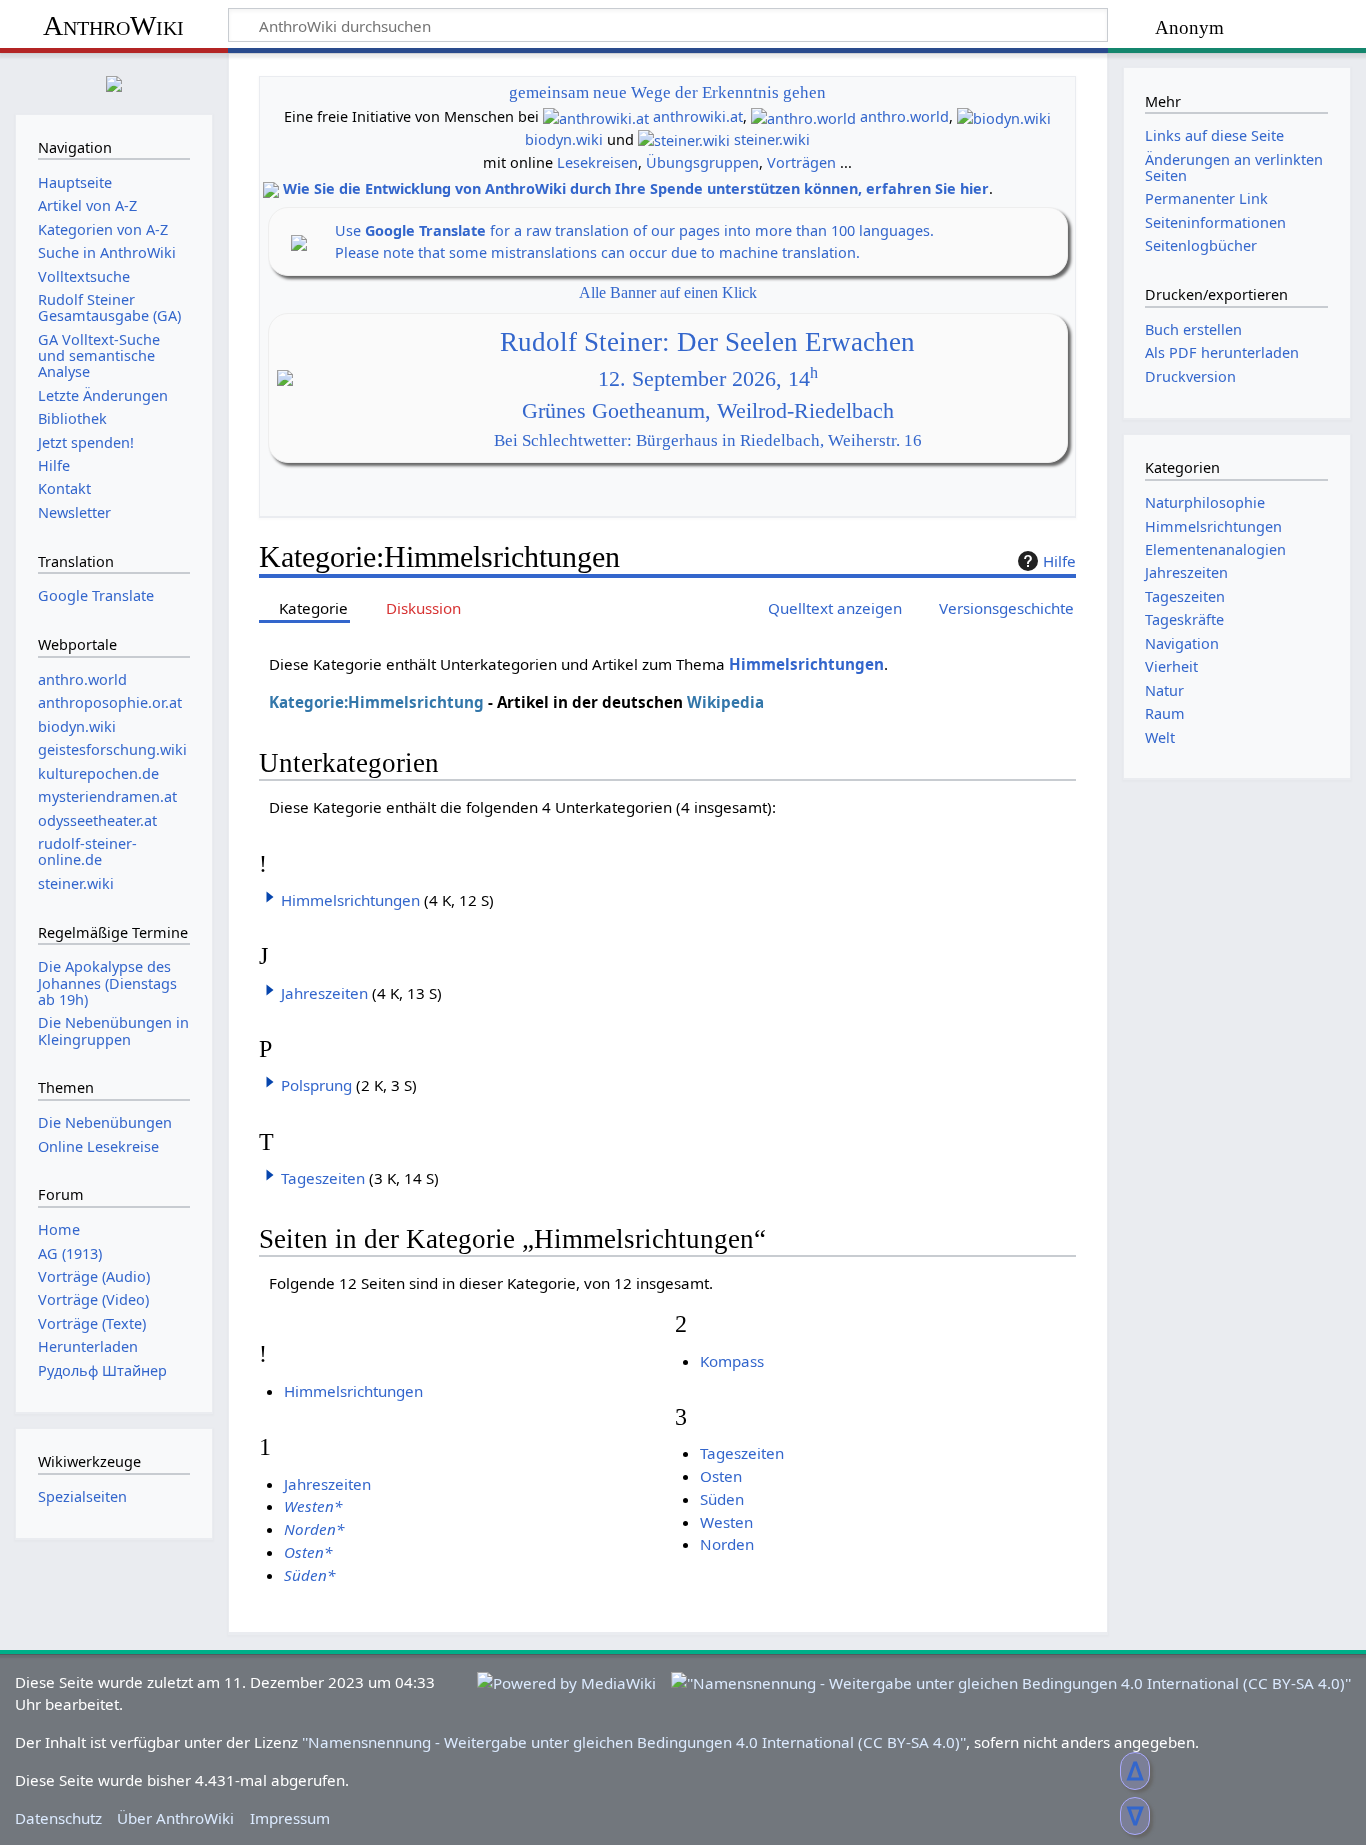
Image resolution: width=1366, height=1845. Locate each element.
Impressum (290, 1818)
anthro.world (904, 116)
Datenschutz (58, 1818)
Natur (1164, 690)
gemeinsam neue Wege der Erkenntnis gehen (667, 92)
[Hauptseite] (114, 81)
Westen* (313, 1506)
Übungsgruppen (702, 162)
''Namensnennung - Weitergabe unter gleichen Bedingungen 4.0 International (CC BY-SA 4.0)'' (634, 1742)
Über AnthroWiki (175, 1818)
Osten (721, 1476)
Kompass (732, 1361)
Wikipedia (725, 702)
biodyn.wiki (564, 139)
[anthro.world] (803, 116)
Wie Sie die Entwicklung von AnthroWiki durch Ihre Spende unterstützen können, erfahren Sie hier (636, 188)
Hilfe (1059, 561)
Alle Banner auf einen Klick (668, 292)
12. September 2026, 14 (708, 379)
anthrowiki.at (698, 116)
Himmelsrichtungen (806, 664)
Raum (1165, 713)
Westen (726, 1522)
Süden (722, 1499)
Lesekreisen (597, 162)
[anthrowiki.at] (596, 116)
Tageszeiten (323, 1178)
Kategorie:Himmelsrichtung (376, 702)
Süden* (309, 1575)
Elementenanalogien (1215, 549)
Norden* (314, 1529)
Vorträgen (801, 162)
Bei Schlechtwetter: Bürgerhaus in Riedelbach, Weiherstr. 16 (708, 440)
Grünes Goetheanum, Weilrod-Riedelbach (708, 411)
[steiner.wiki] (684, 139)
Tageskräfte (1184, 619)
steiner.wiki (772, 139)
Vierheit (1171, 666)
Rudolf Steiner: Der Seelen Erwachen (707, 342)
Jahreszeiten (324, 993)
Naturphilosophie (1205, 502)
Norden (727, 1544)
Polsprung (316, 1085)
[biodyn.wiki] (1004, 116)
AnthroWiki (113, 25)
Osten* (308, 1552)
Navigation (1182, 643)
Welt (1160, 737)
